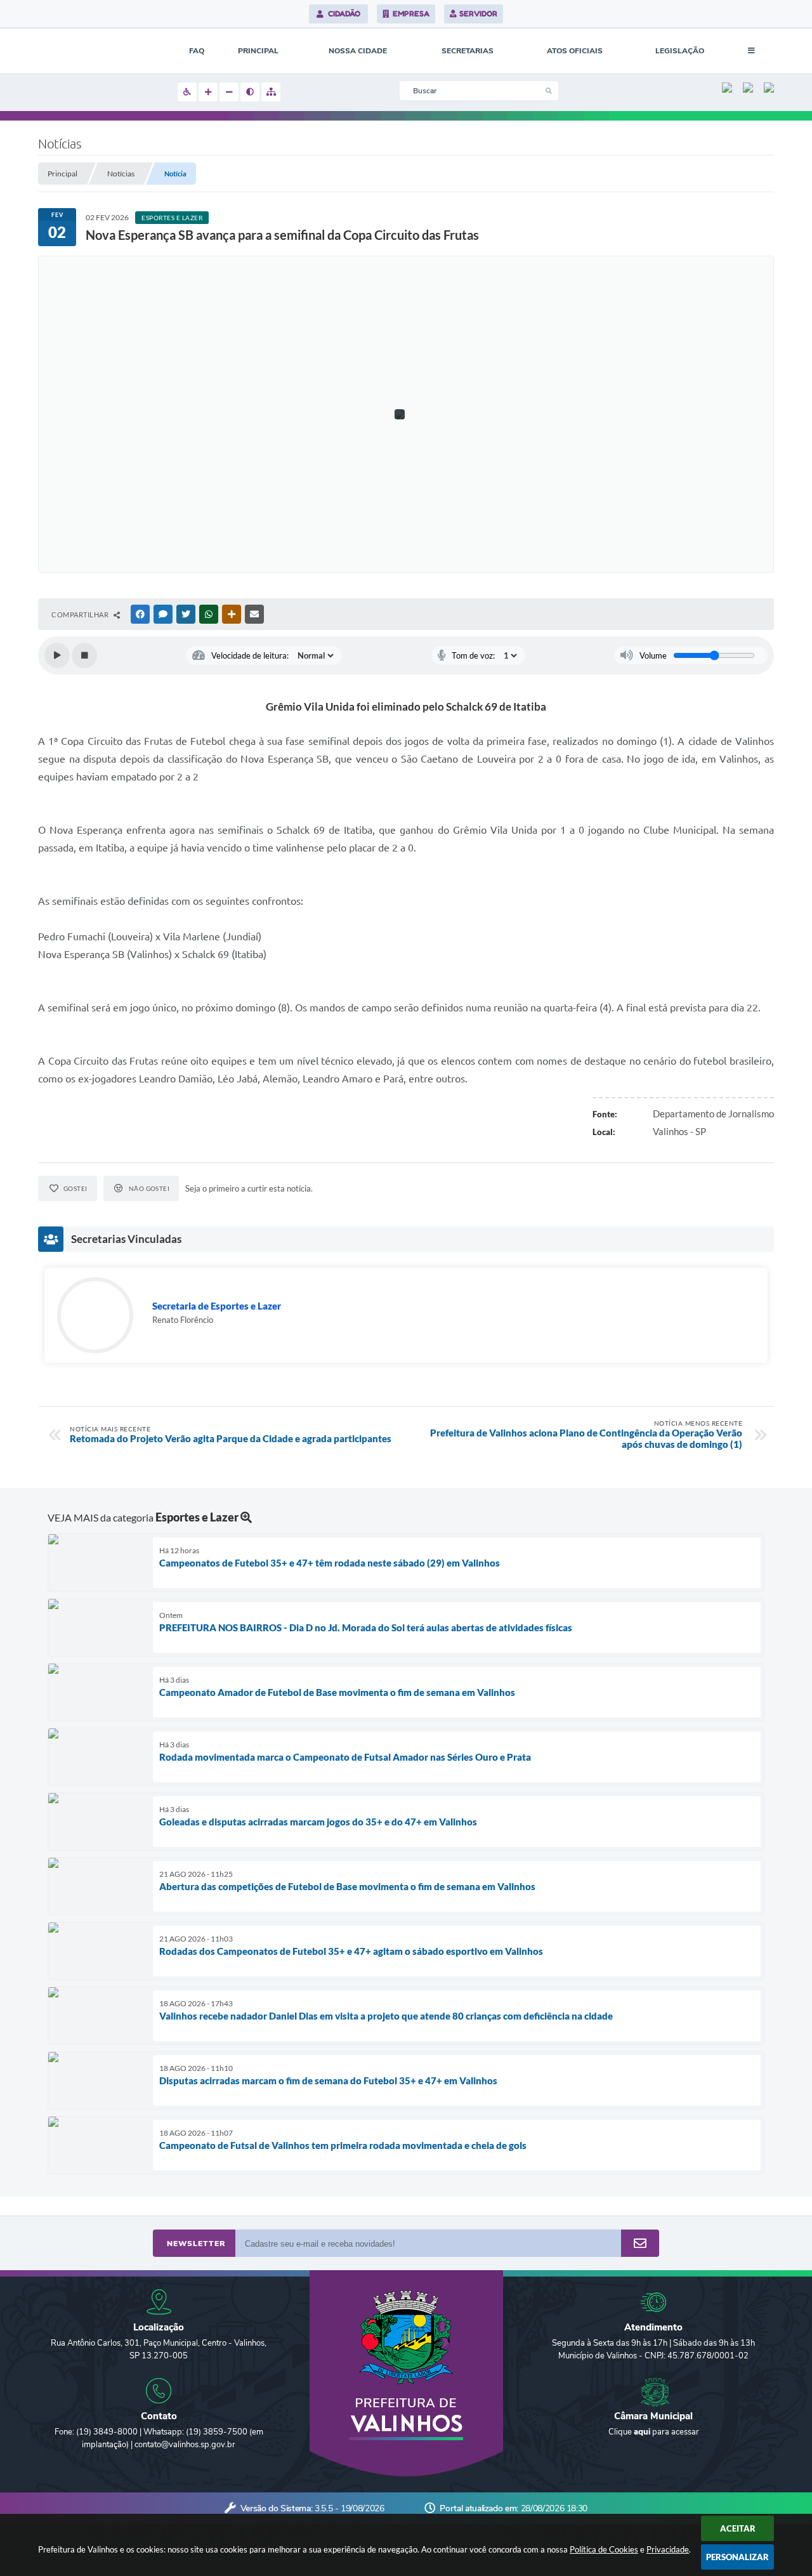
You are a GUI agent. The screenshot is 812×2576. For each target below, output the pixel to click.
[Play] (57, 655)
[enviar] (640, 2244)
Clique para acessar (654, 2432)
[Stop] (84, 655)
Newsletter (196, 2244)
